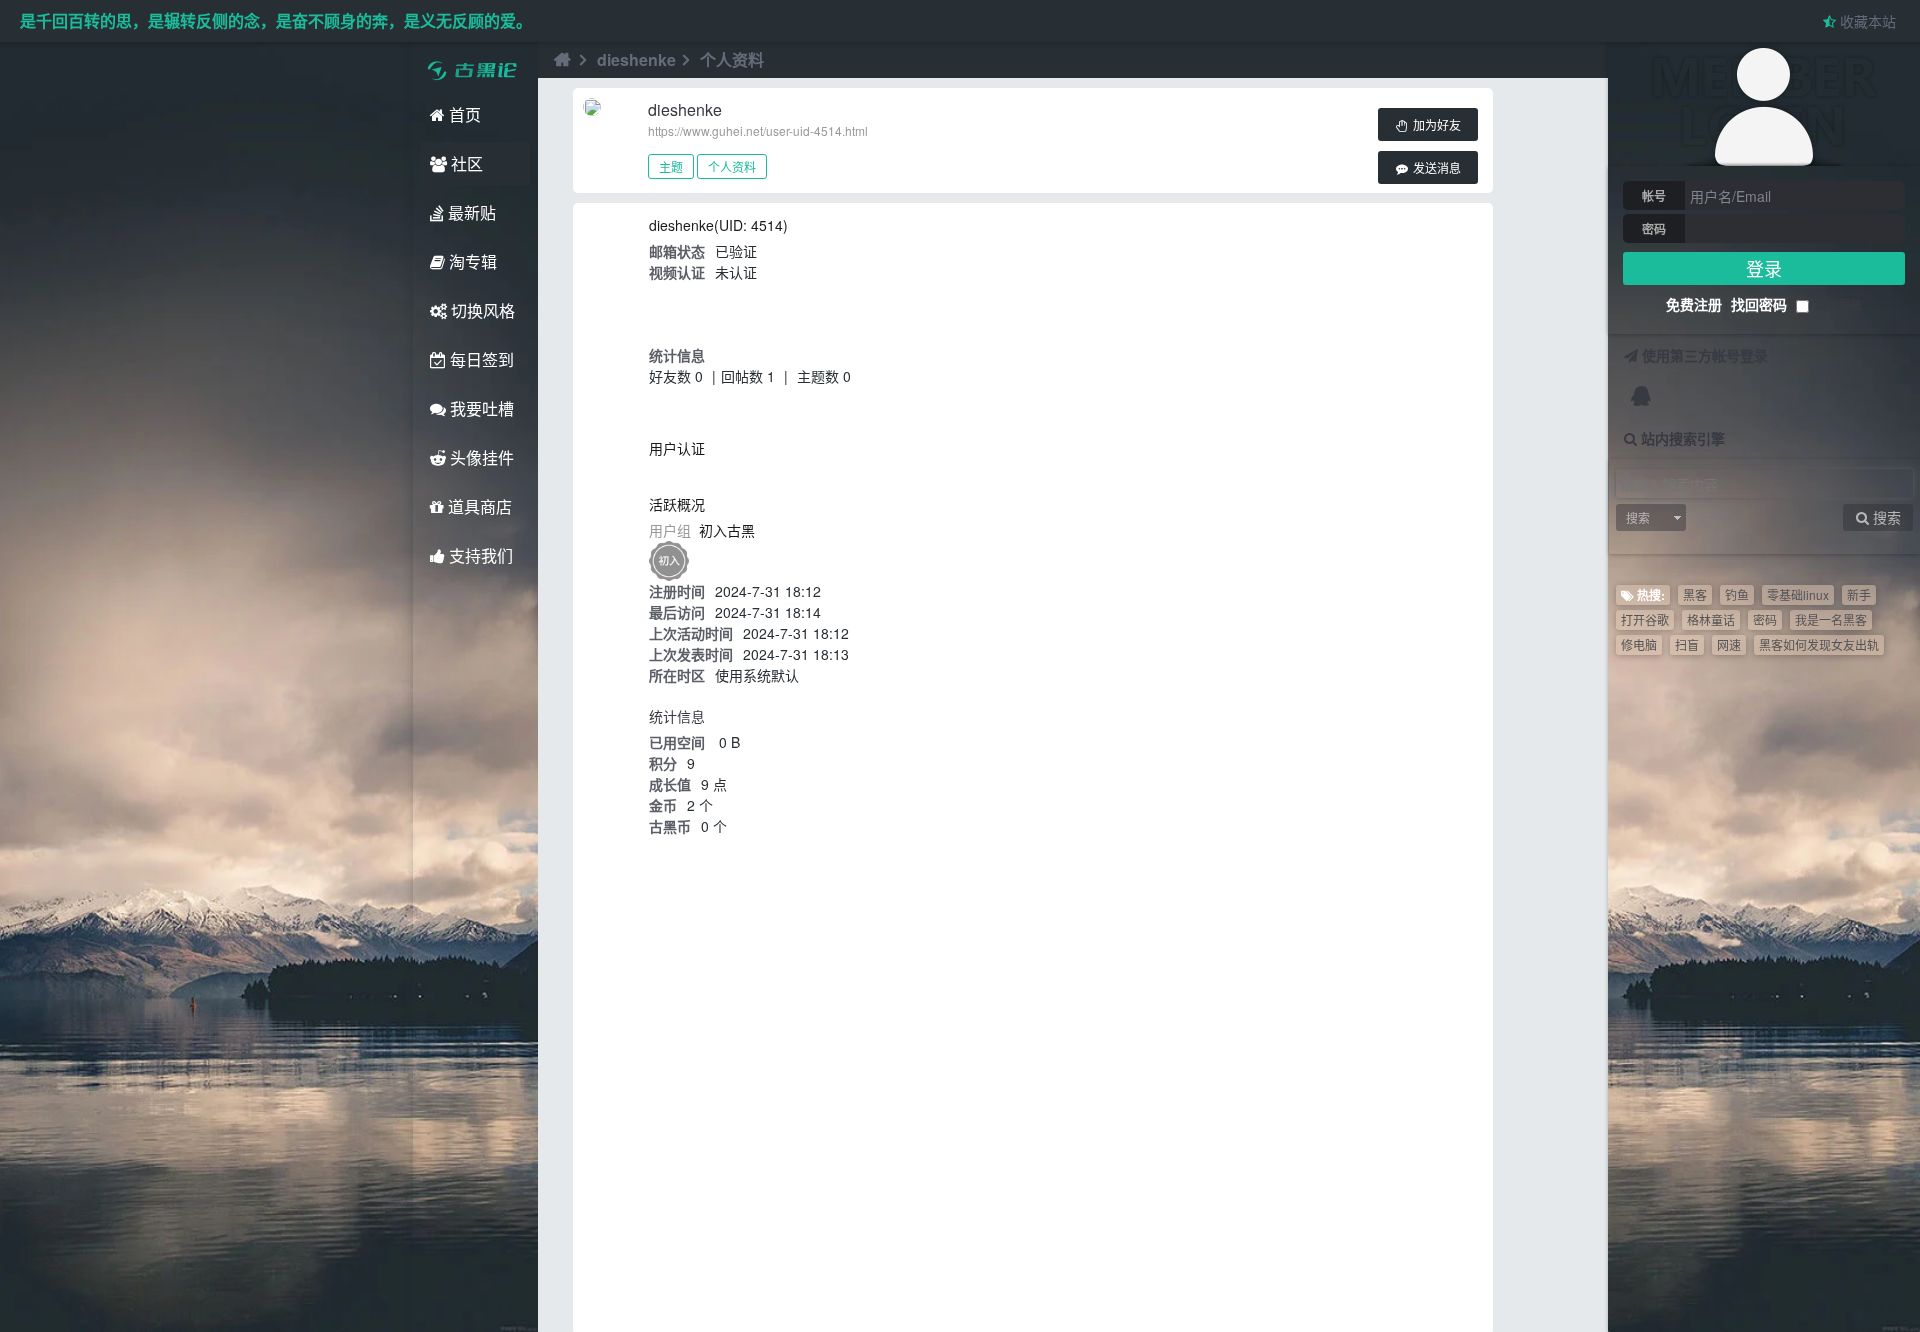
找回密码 (1759, 304)
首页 (463, 114)
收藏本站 (1866, 21)
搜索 (1638, 517)
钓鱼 (1737, 594)
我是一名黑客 (1831, 619)
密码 (1654, 229)
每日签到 (480, 359)
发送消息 (1435, 169)
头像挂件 (480, 457)
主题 (671, 166)
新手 (1859, 594)
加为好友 (1435, 126)
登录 (1764, 268)
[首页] (560, 60)
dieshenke (636, 59)
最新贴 (470, 212)
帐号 (1654, 196)
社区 (465, 163)
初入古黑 (727, 530)
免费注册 (1694, 304)
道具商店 (478, 506)
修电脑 (1639, 644)
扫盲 (1687, 644)
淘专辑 (471, 261)
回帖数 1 (748, 376)
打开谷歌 (1645, 619)
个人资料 (732, 166)
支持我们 (479, 555)
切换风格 (481, 310)
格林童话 (1711, 619)
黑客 (1695, 594)
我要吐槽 (480, 408)
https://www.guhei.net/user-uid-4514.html (758, 130)
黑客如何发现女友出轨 (1819, 644)
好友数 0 (676, 376)
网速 (1729, 644)
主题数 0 (824, 376)
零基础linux (1798, 594)
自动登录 (1838, 305)
